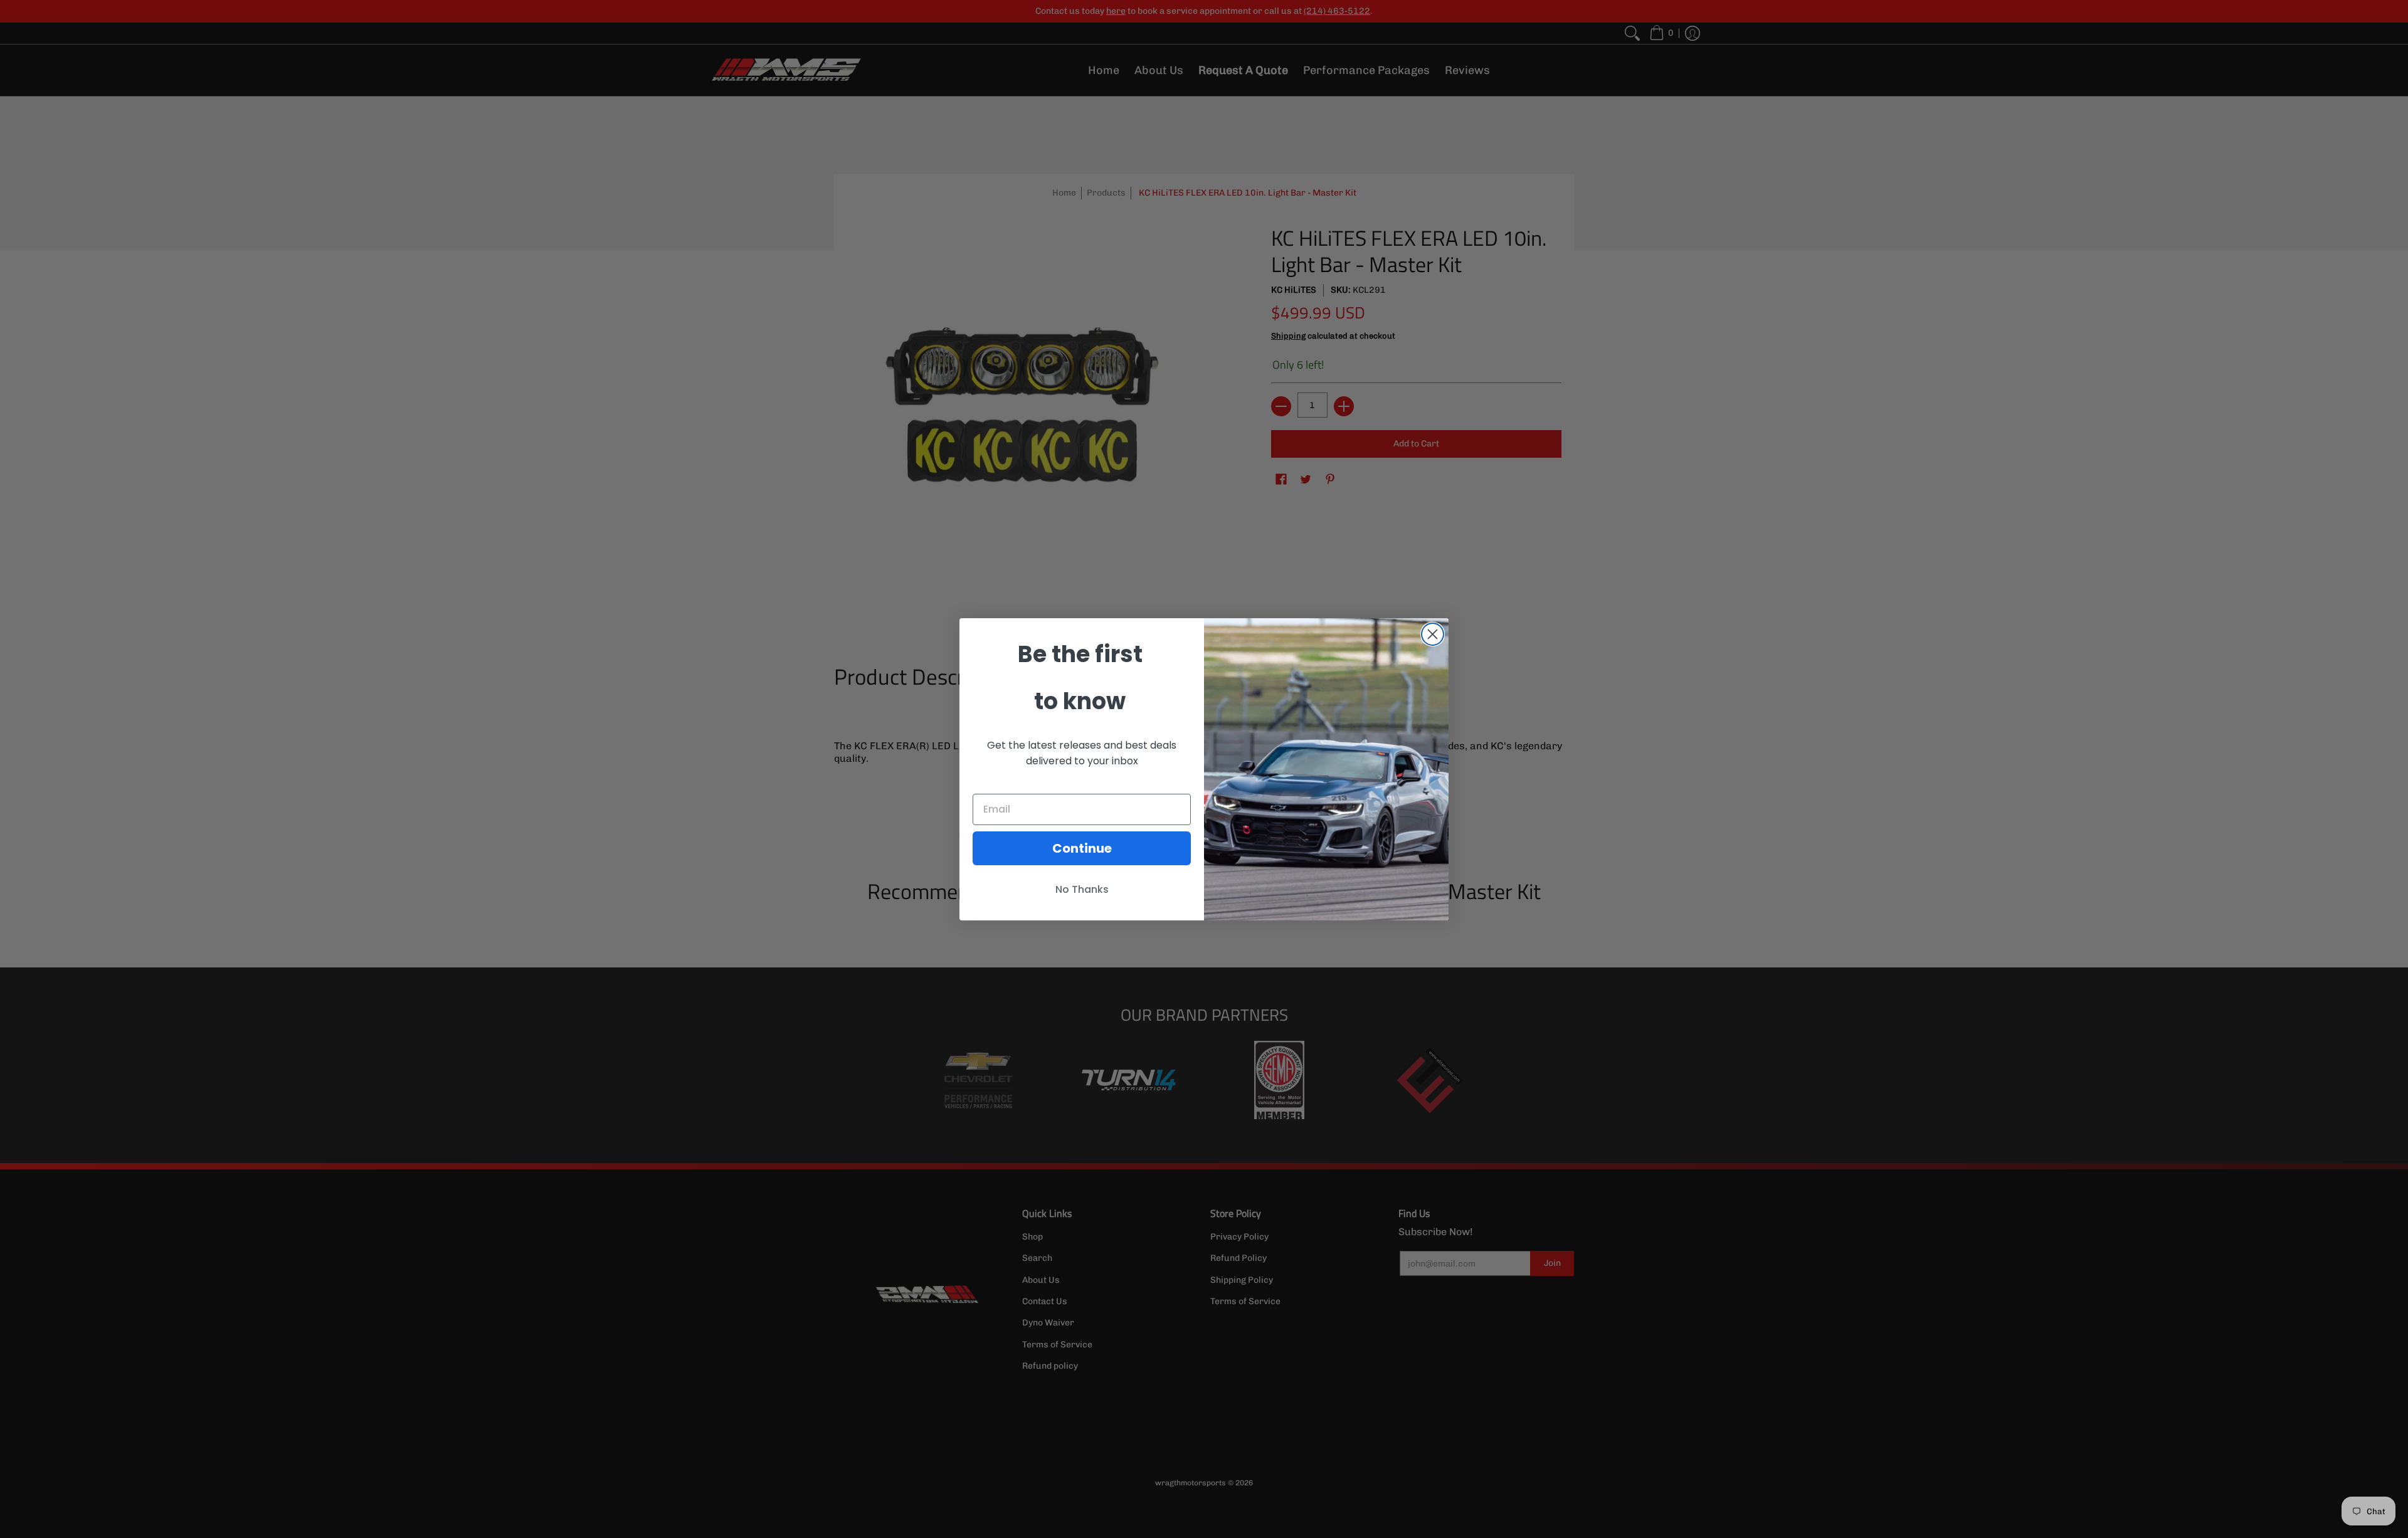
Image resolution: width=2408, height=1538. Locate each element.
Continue (1082, 848)
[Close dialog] (1433, 634)
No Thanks (1082, 889)
